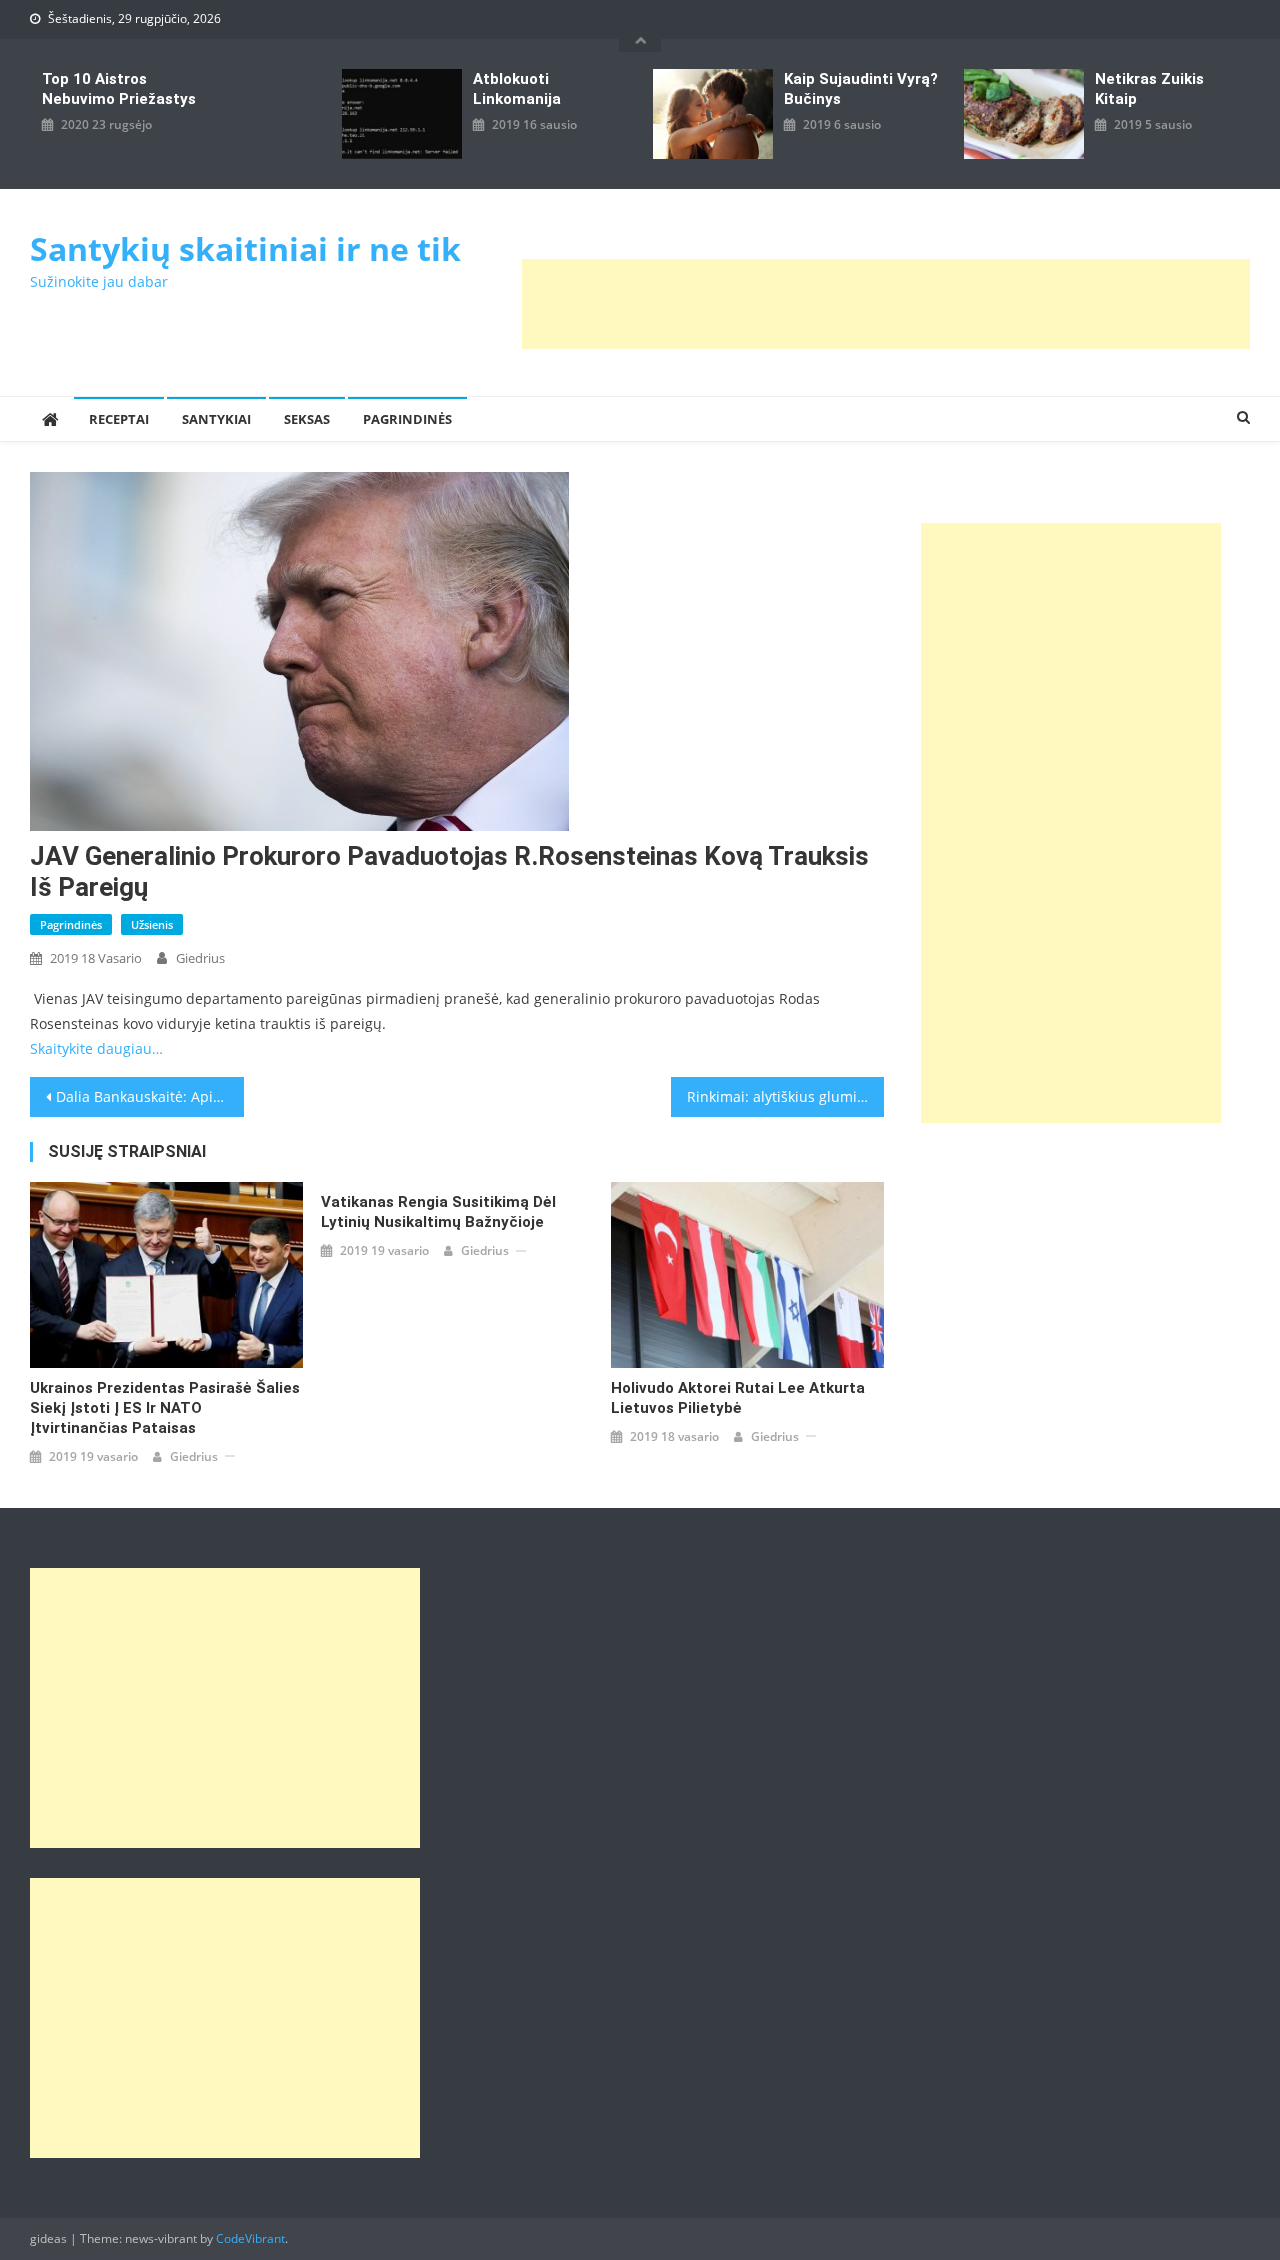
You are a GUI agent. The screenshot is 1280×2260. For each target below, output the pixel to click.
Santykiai (216, 419)
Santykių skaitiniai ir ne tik (245, 248)
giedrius (200, 958)
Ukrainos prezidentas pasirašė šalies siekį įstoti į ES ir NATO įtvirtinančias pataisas (165, 1408)
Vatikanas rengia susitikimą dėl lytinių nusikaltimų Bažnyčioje (438, 1212)
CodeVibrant (250, 2238)
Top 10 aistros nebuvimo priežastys (119, 89)
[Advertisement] (886, 304)
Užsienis (152, 924)
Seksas (307, 419)
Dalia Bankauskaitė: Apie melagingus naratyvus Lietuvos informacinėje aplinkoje (150, 1096)
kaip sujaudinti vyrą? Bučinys (861, 89)
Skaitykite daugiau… (96, 1048)
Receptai (119, 419)
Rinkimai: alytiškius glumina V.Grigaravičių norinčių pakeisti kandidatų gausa (786, 1096)
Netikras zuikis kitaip (1149, 89)
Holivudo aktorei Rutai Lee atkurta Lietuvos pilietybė (738, 1398)
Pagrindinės (407, 419)
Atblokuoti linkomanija (517, 89)
